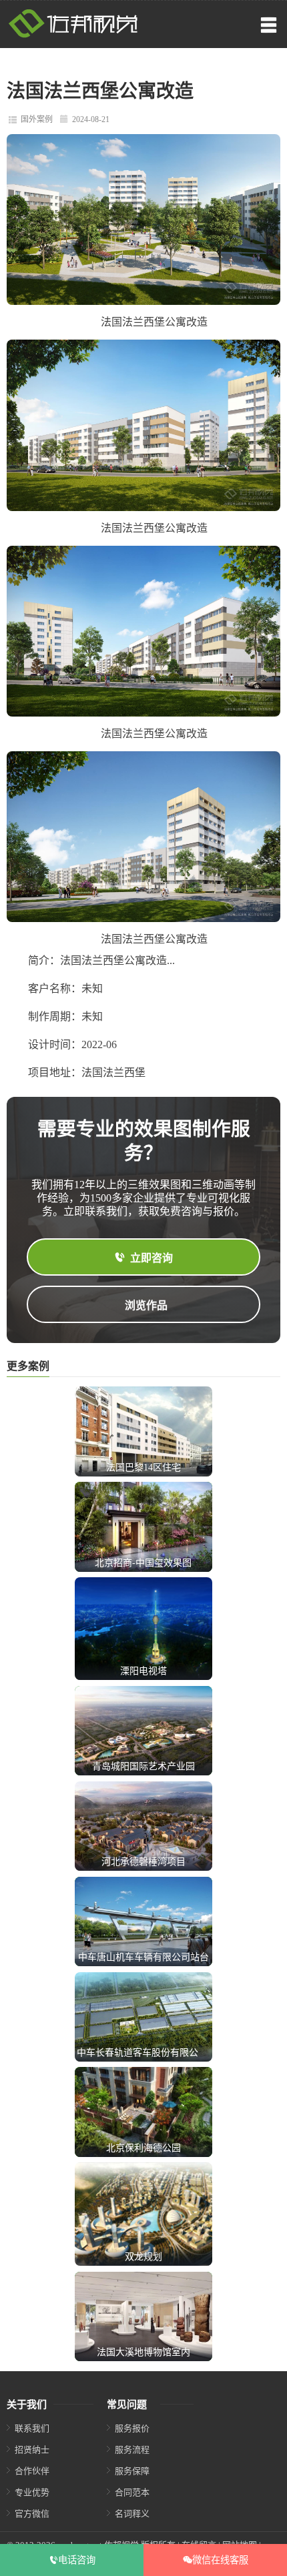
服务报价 (132, 2428)
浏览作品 (146, 1305)
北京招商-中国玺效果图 (143, 1563)
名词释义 (132, 2514)
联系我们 (32, 2428)
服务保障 (132, 2471)
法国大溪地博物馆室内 (143, 2352)
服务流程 (132, 2450)
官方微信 (32, 2514)
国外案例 (37, 119)
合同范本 (132, 2492)
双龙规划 (143, 2257)
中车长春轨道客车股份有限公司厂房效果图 (166, 2053)
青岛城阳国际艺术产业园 (143, 1766)
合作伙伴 (32, 2471)
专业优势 (32, 2492)
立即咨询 (152, 1258)
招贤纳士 (32, 2450)
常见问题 (127, 2405)
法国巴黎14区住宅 (143, 1467)
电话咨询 (77, 2560)
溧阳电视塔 (143, 1671)
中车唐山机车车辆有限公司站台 (143, 1957)
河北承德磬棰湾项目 (143, 1862)
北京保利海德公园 (143, 2148)
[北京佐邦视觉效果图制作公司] (73, 35)
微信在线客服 (220, 2560)
